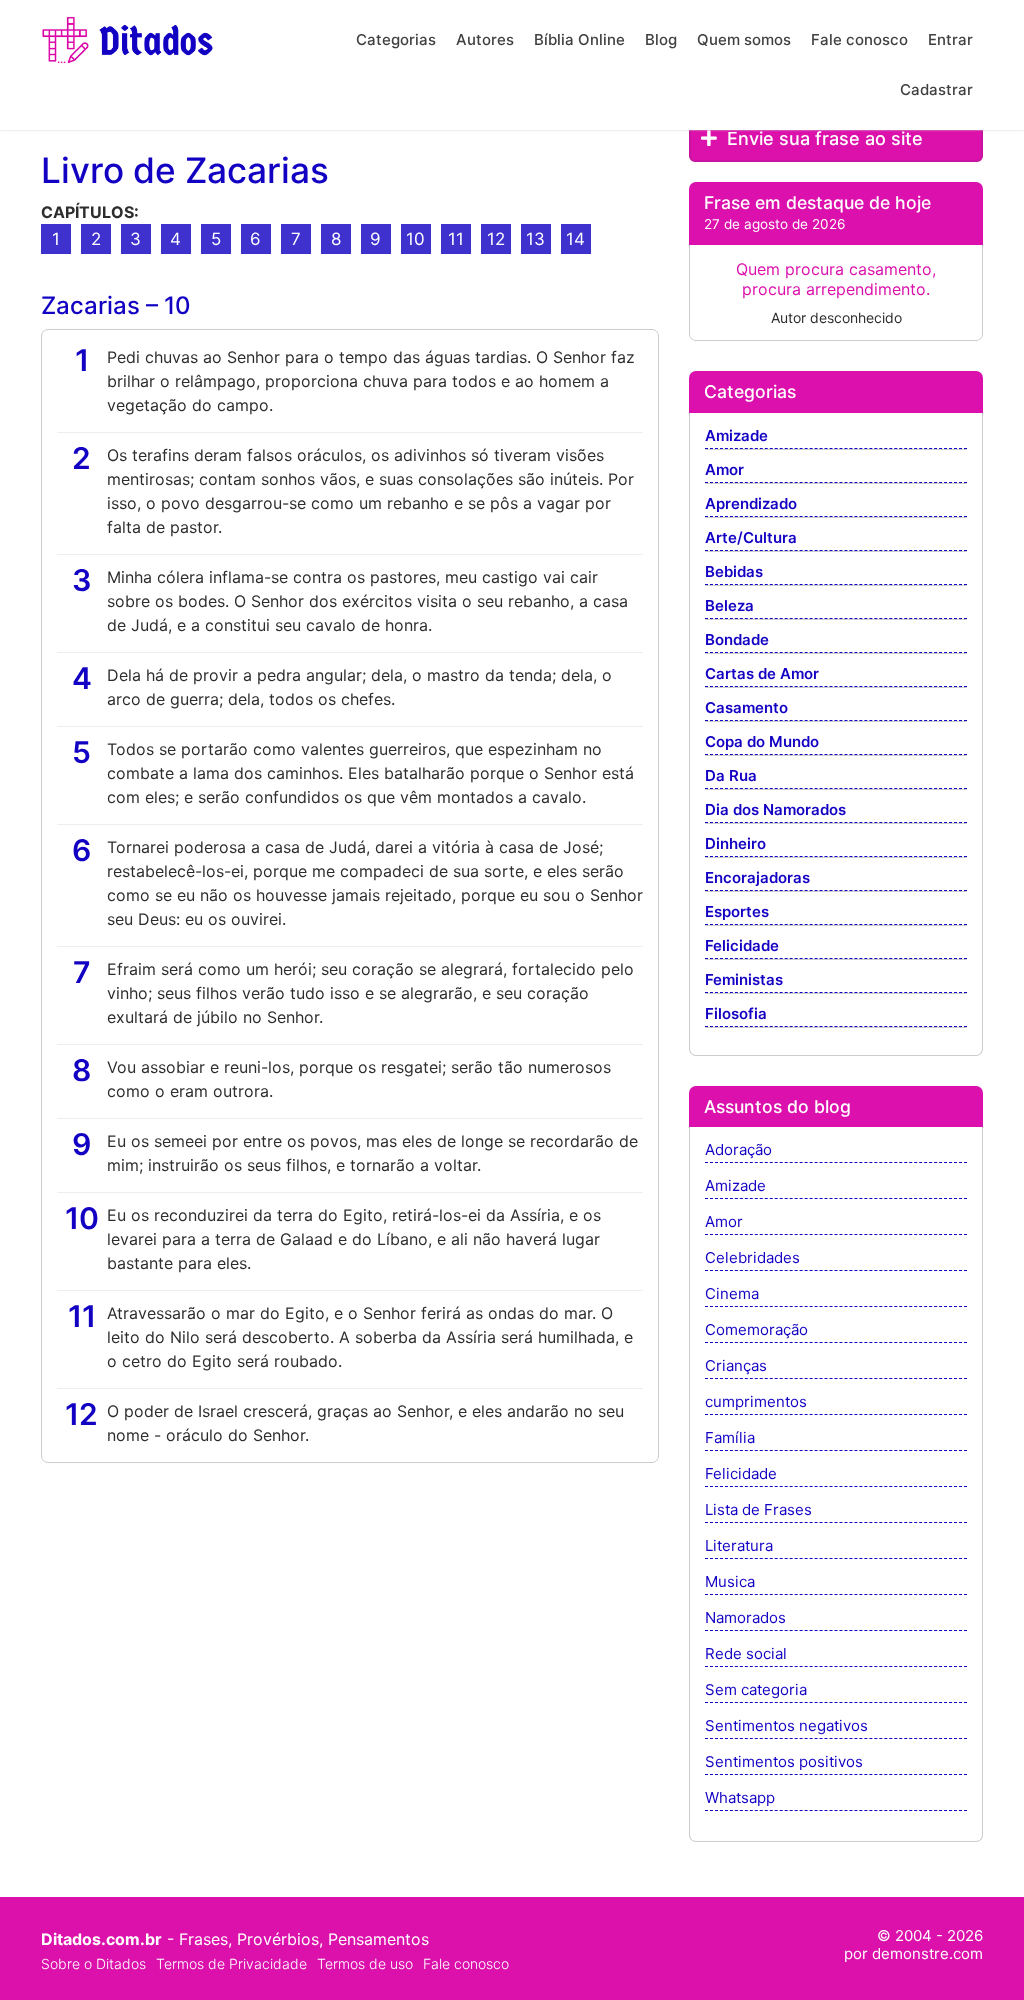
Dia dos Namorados (775, 810)
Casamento (746, 708)
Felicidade (742, 946)
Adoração (738, 1150)
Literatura (739, 1546)
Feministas (744, 980)
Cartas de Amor (762, 674)
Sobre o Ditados (93, 1963)
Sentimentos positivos (784, 1762)
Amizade (736, 436)
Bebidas (734, 572)
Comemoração (756, 1330)
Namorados (745, 1618)
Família (730, 1438)
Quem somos (744, 39)
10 (415, 239)
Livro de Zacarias (185, 170)
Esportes (737, 912)
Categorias (396, 39)
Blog (661, 39)
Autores (485, 39)
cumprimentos (756, 1402)
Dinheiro (735, 844)
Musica (730, 1582)
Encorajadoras (757, 878)
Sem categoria (756, 1690)
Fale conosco (859, 39)
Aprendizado (751, 504)
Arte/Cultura (751, 538)
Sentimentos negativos (786, 1726)
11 (456, 239)
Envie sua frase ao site (822, 138)
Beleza (729, 606)
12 (496, 239)
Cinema (732, 1294)
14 (575, 239)
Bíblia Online (579, 39)
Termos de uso (365, 1963)
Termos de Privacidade (231, 1963)
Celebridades (752, 1258)
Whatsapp (740, 1798)
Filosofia (736, 1014)
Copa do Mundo (762, 742)
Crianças (736, 1366)
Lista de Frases (758, 1510)
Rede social (746, 1654)
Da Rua (731, 776)
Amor (724, 470)
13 (535, 239)
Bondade (737, 640)
